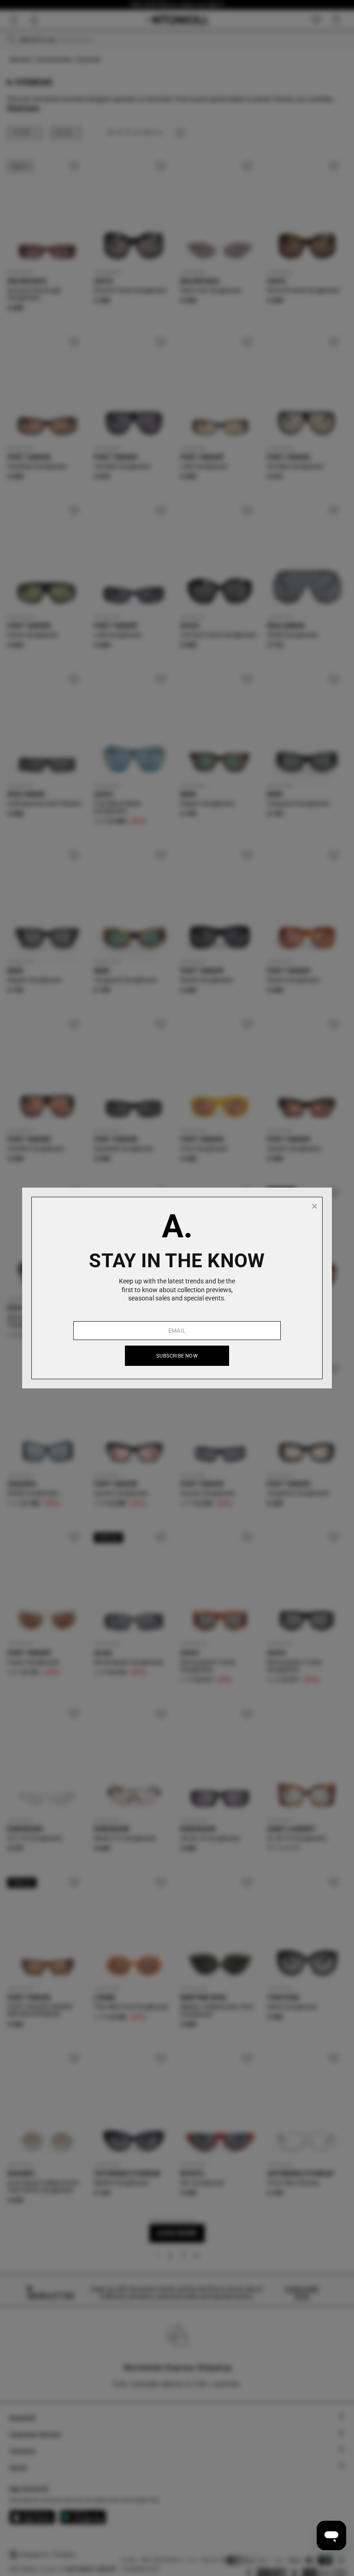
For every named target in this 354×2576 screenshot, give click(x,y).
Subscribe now (177, 1356)
